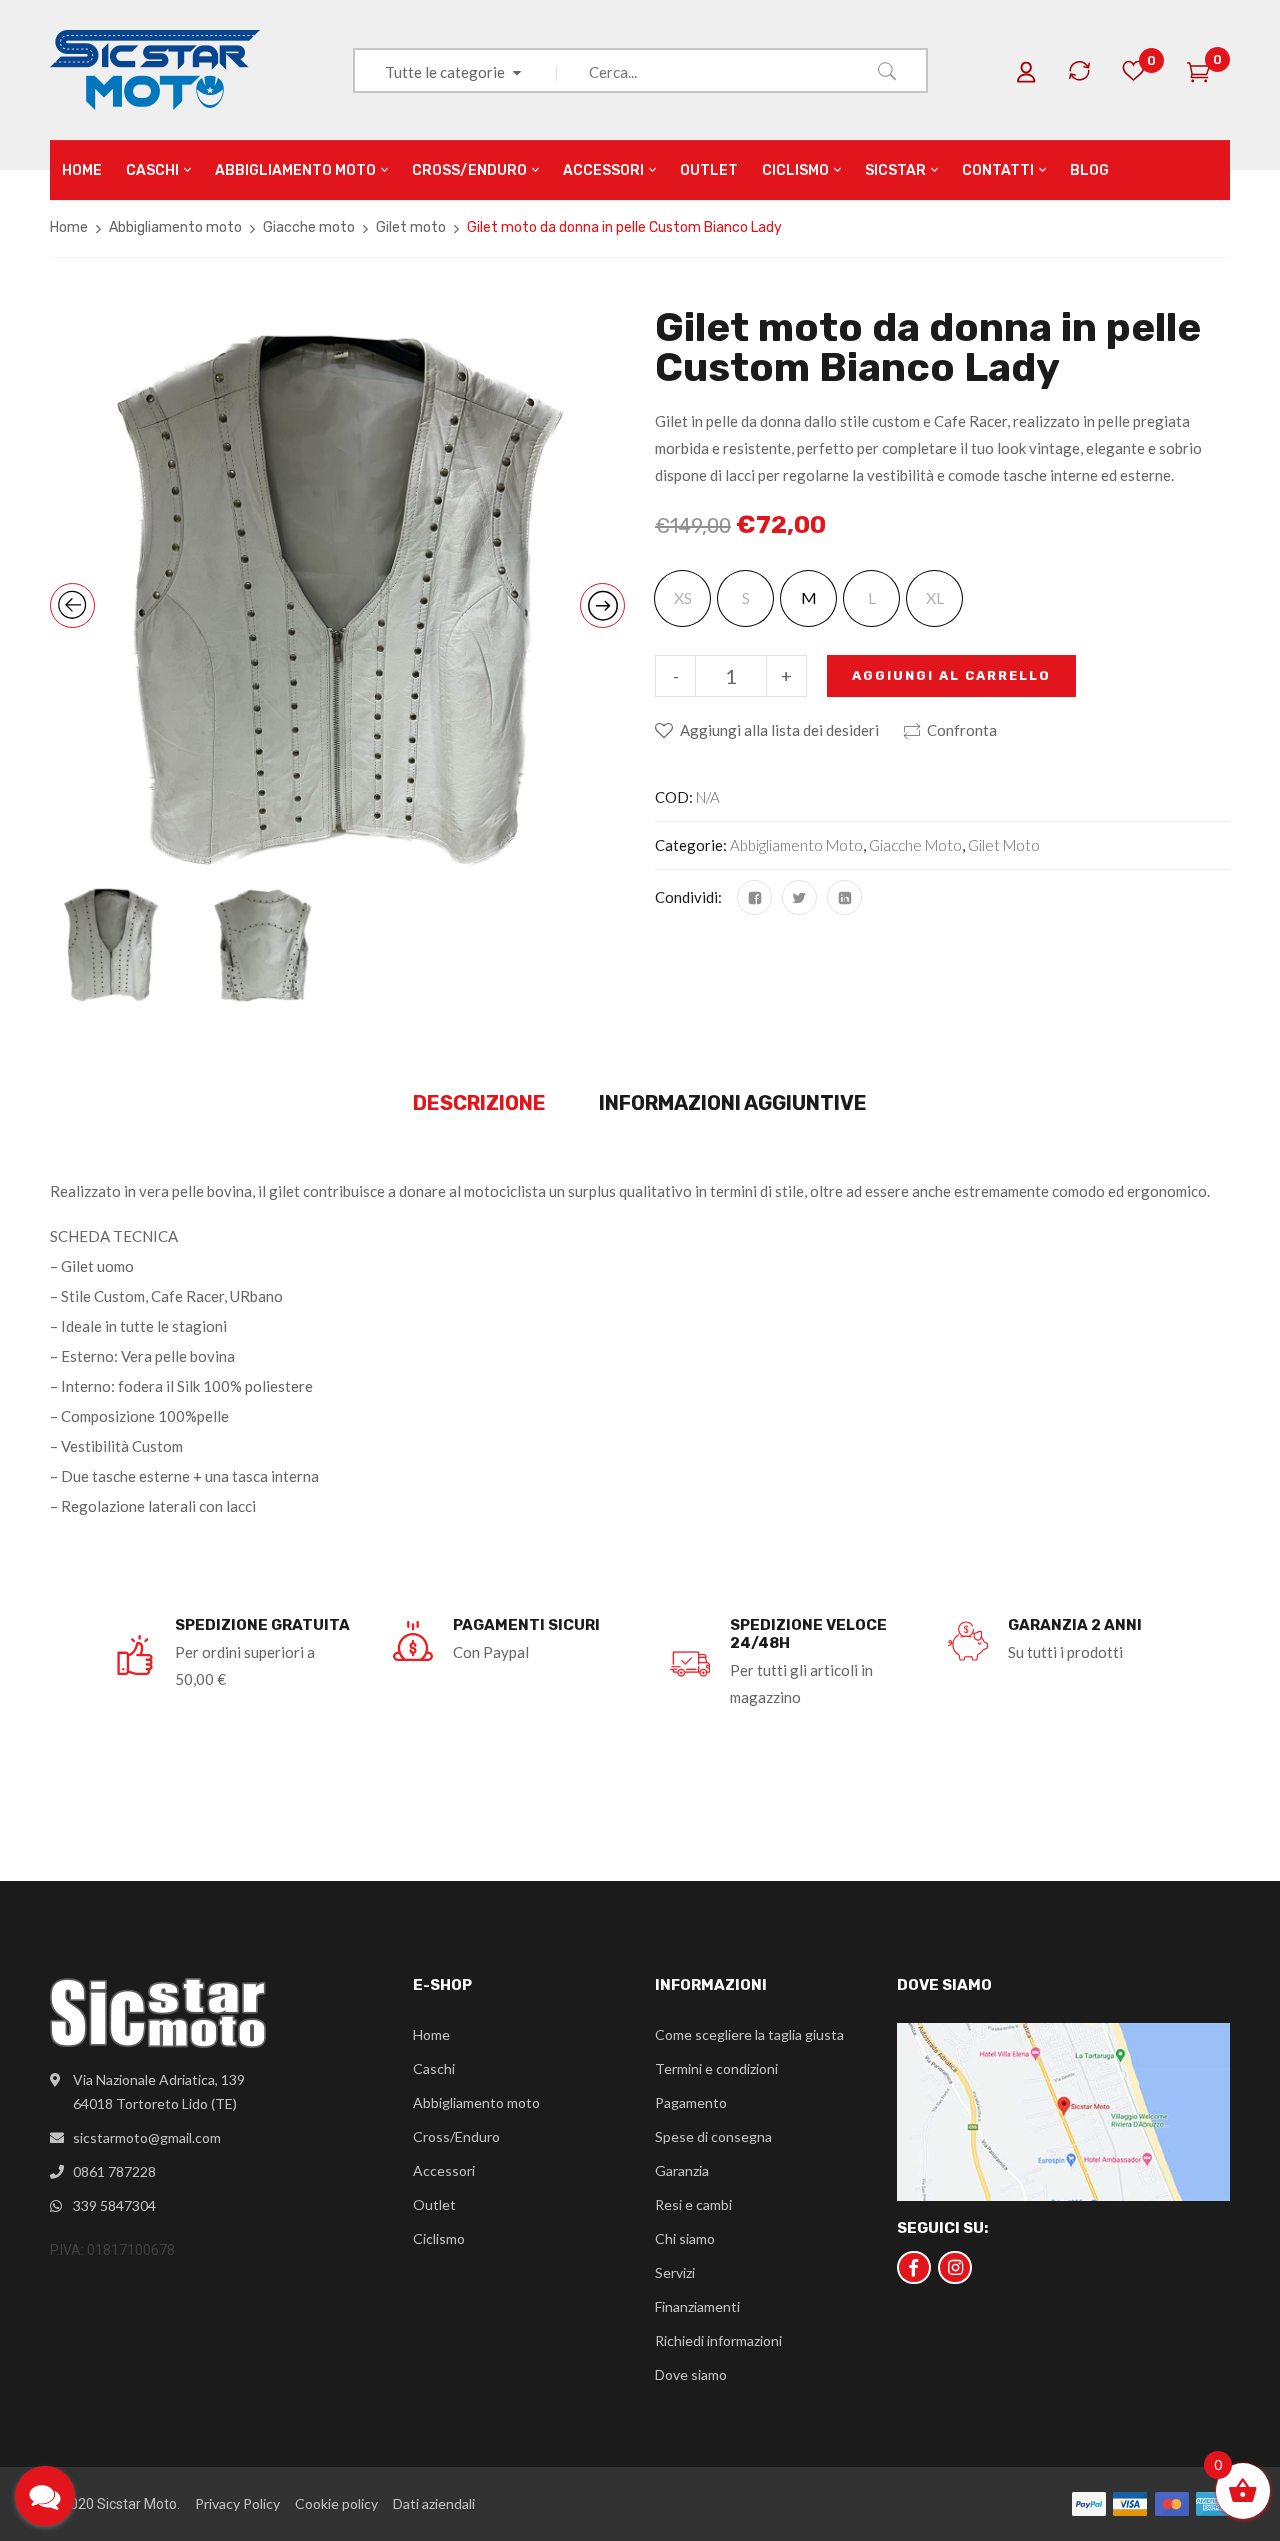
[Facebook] (754, 897)
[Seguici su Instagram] (955, 2268)
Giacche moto (309, 227)
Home (69, 227)
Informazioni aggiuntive (733, 1103)
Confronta (962, 730)
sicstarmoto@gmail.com (147, 2137)
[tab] (479, 1104)
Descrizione (479, 1103)
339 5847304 (114, 2205)
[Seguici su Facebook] (914, 2268)
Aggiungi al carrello (951, 675)
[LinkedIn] (844, 897)
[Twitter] (799, 897)
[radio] (808, 598)
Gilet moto (411, 227)
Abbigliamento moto (175, 227)
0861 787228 (114, 2171)
